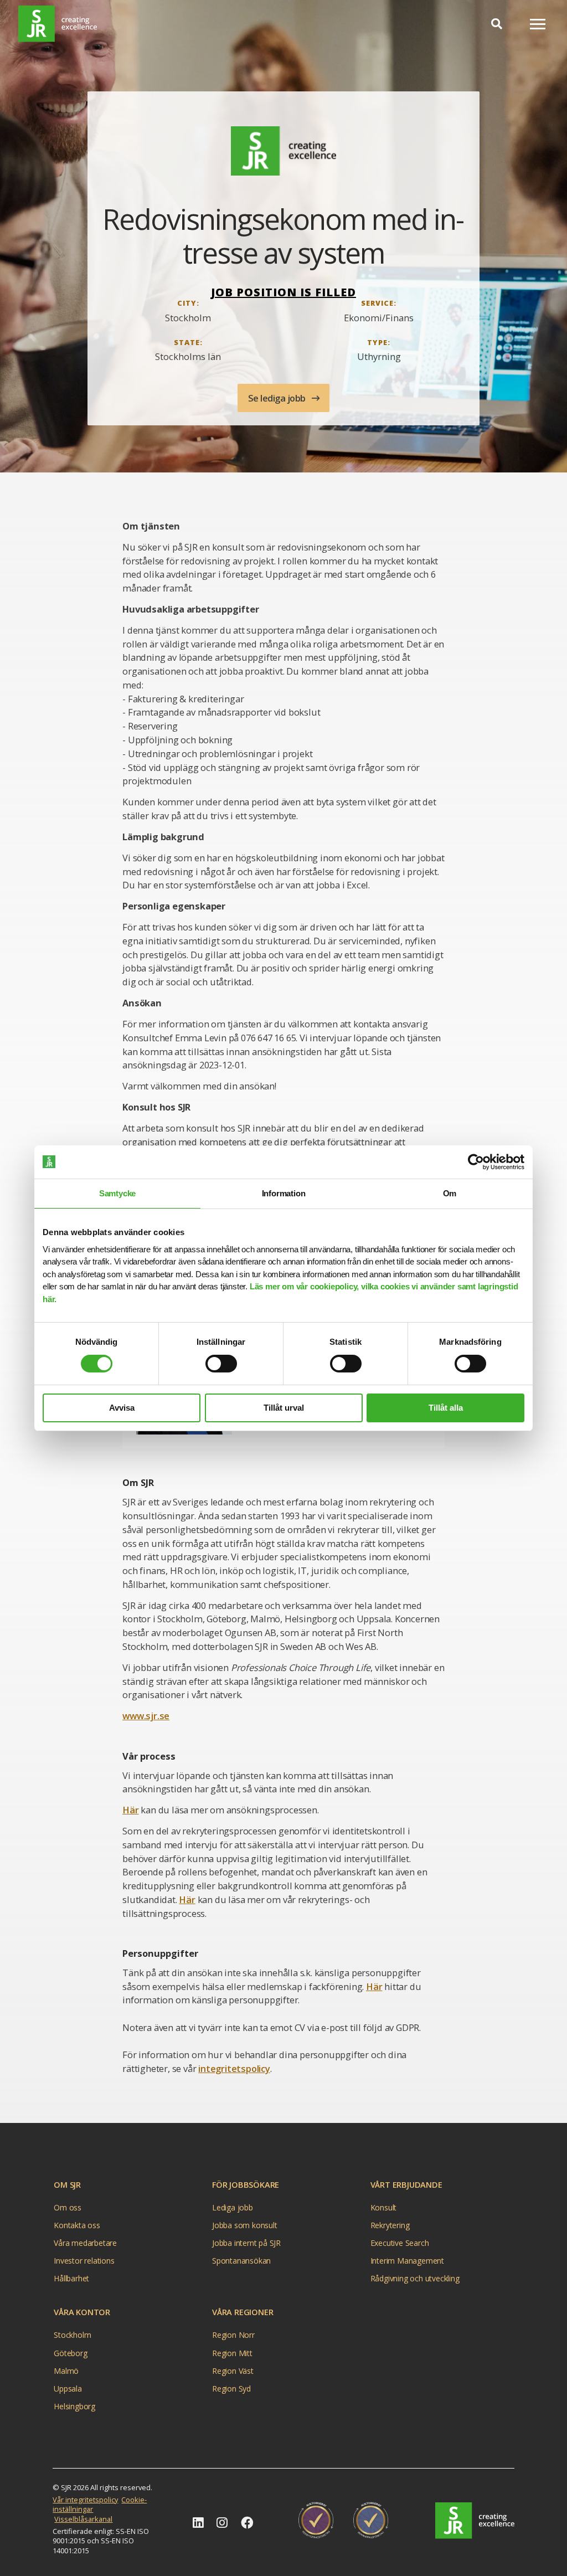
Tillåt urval (284, 1408)
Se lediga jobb (278, 398)
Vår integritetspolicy (85, 2500)
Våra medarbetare (85, 2243)
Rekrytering (390, 2225)
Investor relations (84, 2261)
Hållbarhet (71, 2278)
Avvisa (122, 1408)
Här (130, 1810)
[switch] (221, 1364)
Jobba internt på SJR (246, 2243)
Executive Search (400, 2243)
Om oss (68, 2207)
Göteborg (70, 2353)
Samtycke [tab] (117, 1193)
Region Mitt (232, 2353)
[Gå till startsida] (58, 24)
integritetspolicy (234, 2068)
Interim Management (407, 2261)
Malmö (66, 2371)
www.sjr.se (146, 1716)
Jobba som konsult (245, 2225)
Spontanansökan (241, 2261)
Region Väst (233, 2371)
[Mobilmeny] (538, 24)
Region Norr (233, 2335)
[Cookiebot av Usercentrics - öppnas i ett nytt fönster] (476, 1162)
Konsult (384, 2207)
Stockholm (72, 2335)
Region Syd (231, 2389)
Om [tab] (450, 1193)
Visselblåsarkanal (83, 2519)
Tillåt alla (446, 1408)
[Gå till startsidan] (475, 2521)
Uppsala (68, 2389)
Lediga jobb (233, 2207)
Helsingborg (74, 2406)
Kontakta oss (77, 2225)
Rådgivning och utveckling (415, 2278)
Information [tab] (284, 1193)
